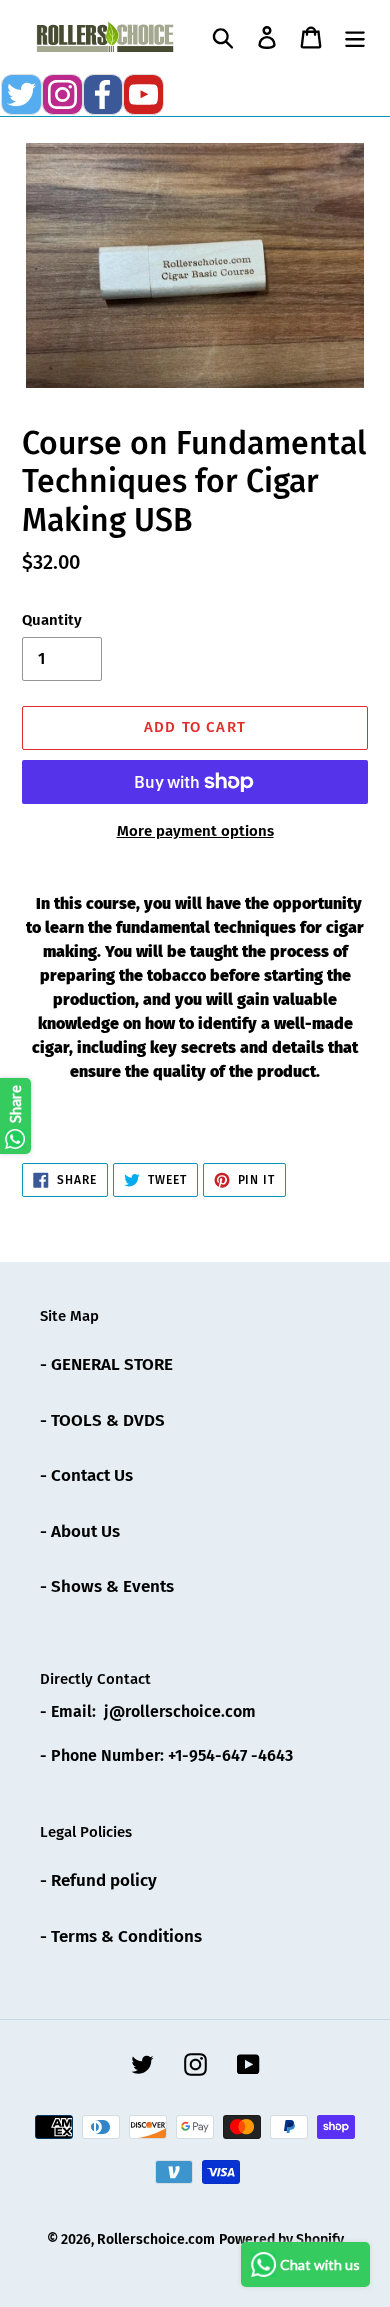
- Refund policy (98, 1880)
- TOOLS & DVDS (102, 1420)
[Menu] (355, 37)
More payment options (195, 831)
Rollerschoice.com (156, 2239)
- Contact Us (86, 1475)
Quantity (52, 620)
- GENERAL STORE (106, 1364)
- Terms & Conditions (121, 1936)
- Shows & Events (107, 1586)
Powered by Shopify (281, 2239)
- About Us (80, 1531)
